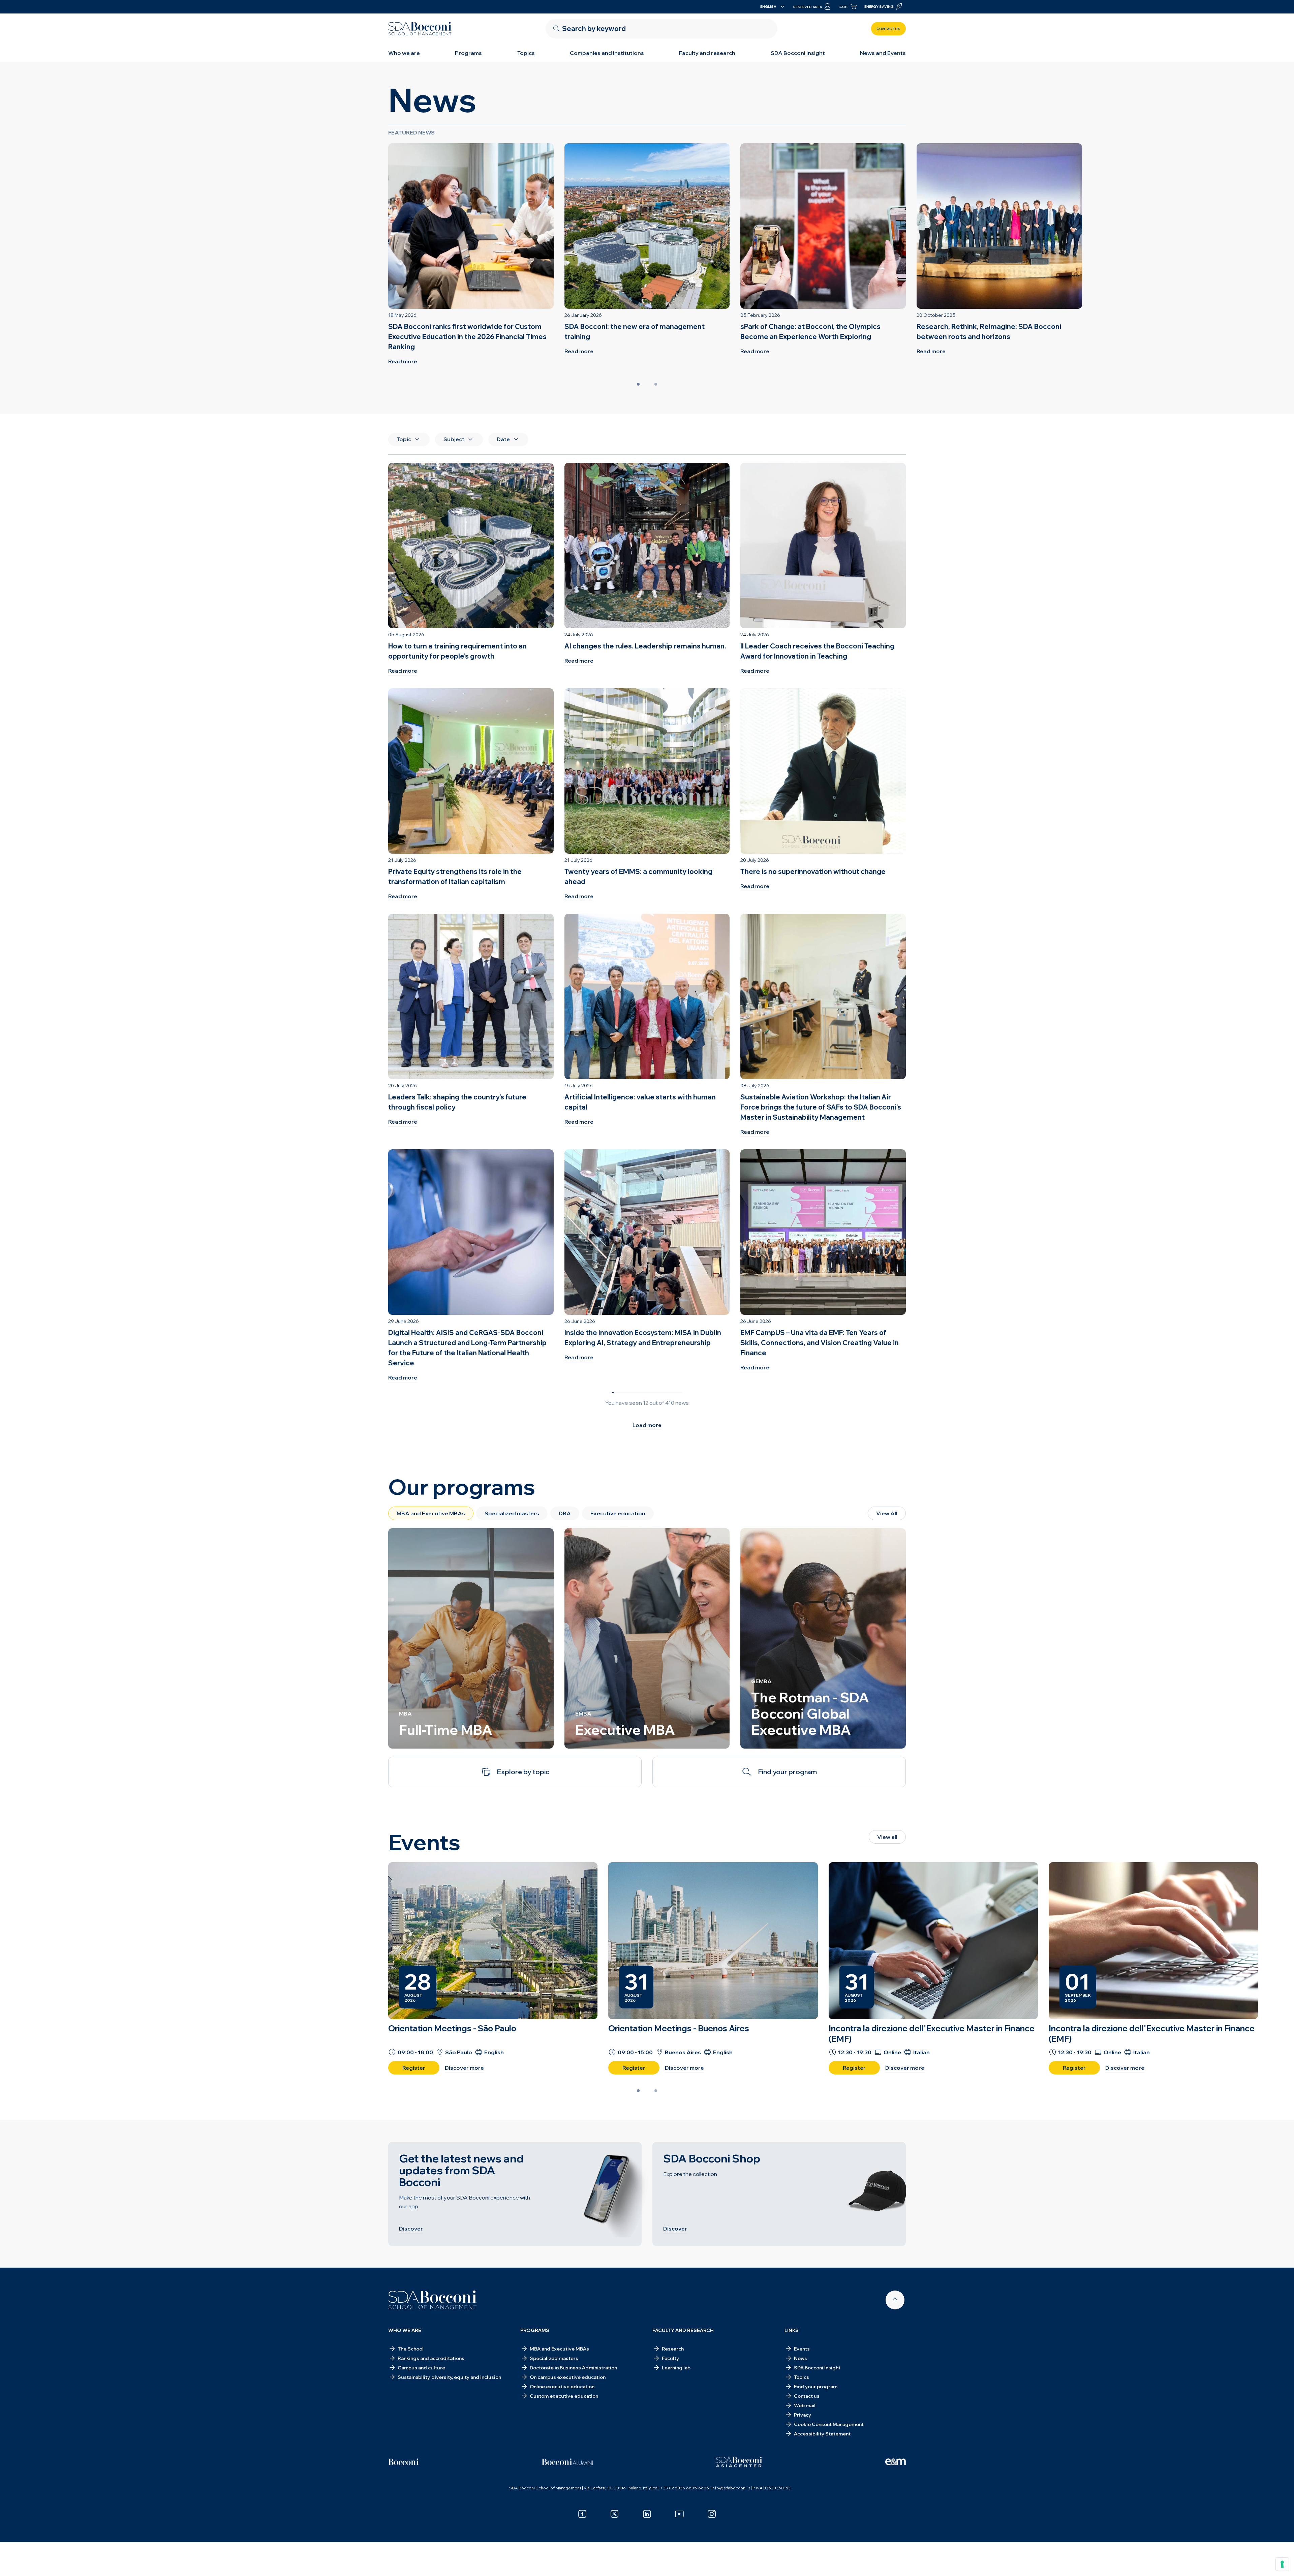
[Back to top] (895, 2300)
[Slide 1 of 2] (638, 384)
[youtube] (679, 2514)
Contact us (888, 29)
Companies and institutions (607, 53)
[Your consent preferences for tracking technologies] (1282, 2564)
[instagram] (712, 2514)
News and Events (883, 53)
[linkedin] (647, 2514)
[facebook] (582, 2514)
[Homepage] (433, 2300)
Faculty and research (707, 53)
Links (792, 2330)
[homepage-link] (420, 29)
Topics (526, 53)
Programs (468, 53)
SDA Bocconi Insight (798, 53)
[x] (615, 2514)
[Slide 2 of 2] (656, 384)
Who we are (404, 53)
